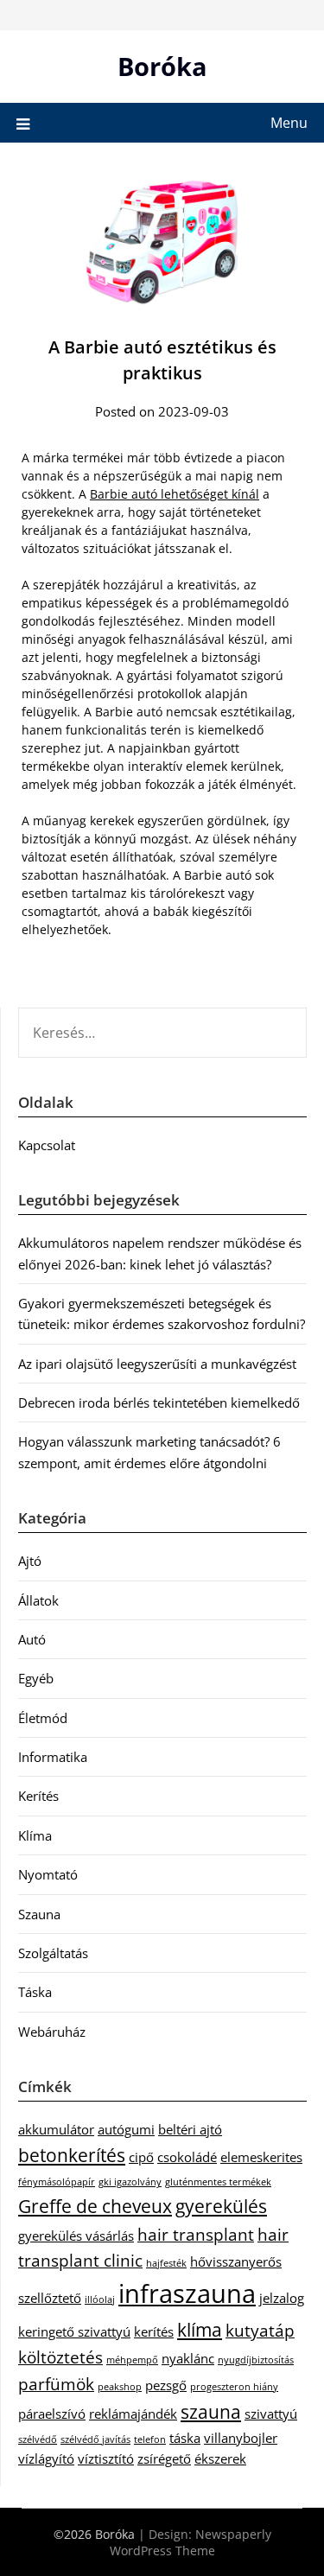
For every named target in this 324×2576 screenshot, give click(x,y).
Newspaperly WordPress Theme (191, 2542)
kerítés (154, 2331)
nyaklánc (188, 2358)
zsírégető (164, 2458)
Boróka (162, 66)
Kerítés (38, 1796)
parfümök (56, 2384)
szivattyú (271, 2414)
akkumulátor (56, 2129)
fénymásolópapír (57, 2182)
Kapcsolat (47, 1145)
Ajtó (30, 1561)
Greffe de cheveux (95, 2206)
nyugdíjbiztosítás (256, 2360)
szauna (211, 2411)
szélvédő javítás (95, 2439)
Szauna (39, 1914)
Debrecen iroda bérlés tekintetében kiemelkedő (159, 1402)
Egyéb (36, 1678)
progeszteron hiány (234, 2387)
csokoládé (187, 2157)
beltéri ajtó (190, 2129)
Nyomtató (48, 1874)
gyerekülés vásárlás (76, 2236)
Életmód (43, 1718)
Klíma (35, 1835)
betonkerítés (72, 2155)
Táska (35, 1992)
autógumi (126, 2129)
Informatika (53, 1757)
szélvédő (38, 2439)
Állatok (38, 1600)
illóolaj (100, 2299)
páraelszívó (52, 2414)
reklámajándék (133, 2414)
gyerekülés (221, 2206)
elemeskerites (261, 2157)
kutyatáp (260, 2330)
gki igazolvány (130, 2182)
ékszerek (220, 2458)
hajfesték (166, 2263)
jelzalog (282, 2298)
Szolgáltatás (53, 1953)
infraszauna (187, 2293)
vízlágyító (46, 2458)
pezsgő (166, 2385)
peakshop (120, 2387)
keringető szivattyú (74, 2331)
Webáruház (52, 2032)
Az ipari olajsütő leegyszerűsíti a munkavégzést (157, 1364)
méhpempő (132, 2360)
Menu (289, 123)
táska (185, 2438)
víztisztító (106, 2458)
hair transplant (196, 2234)
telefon (150, 2439)
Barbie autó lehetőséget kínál (175, 494)
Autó (32, 1639)
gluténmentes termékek (218, 2182)
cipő (141, 2157)
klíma (200, 2329)
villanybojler (241, 2438)
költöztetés (60, 2357)
